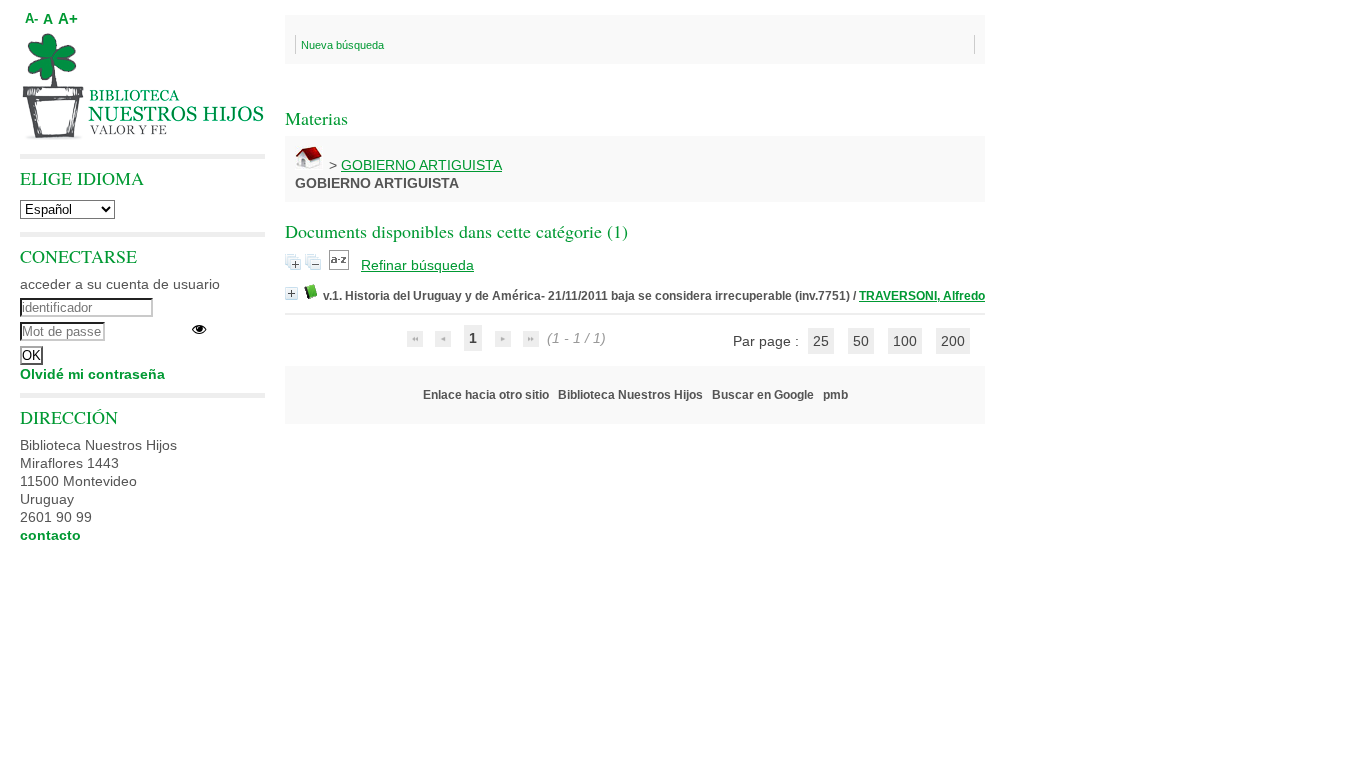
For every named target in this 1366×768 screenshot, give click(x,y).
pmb (835, 395)
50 (861, 341)
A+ (68, 18)
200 (953, 341)
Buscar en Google (763, 395)
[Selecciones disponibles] (341, 265)
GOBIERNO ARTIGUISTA (421, 165)
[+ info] (291, 293)
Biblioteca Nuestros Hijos (630, 395)
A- (31, 19)
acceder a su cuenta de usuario (120, 284)
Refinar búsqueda (417, 265)
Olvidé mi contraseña (92, 374)
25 (821, 341)
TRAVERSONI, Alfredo (922, 296)
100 (905, 341)
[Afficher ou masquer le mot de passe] (199, 329)
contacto (50, 535)
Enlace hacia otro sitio (486, 395)
